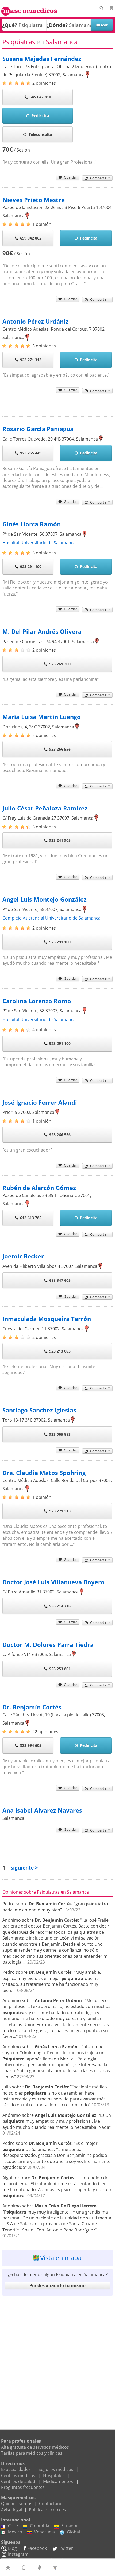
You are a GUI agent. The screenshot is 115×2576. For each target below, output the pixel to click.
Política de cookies (47, 2510)
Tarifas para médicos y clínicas (32, 2453)
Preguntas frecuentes (23, 2487)
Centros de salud (18, 2481)
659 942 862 (31, 238)
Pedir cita (40, 116)
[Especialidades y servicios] (56, 2567)
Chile (13, 2526)
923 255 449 (31, 453)
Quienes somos (17, 2504)
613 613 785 (31, 1218)
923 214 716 (60, 1606)
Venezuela (45, 2532)
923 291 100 (31, 567)
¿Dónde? (57, 25)
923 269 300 (60, 664)
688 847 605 (60, 1280)
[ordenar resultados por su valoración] (9, 2567)
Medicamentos (58, 2481)
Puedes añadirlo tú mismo (57, 2285)
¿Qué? (10, 25)
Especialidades (16, 2469)
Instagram (18, 2554)
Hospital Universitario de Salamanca (39, 543)
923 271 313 (31, 360)
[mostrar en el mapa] (88, 75)
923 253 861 (60, 1669)
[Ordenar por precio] (24, 2567)
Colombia (40, 2526)
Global (73, 2532)
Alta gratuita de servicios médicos (35, 2447)
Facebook (37, 2548)
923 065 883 (60, 1434)
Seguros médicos (56, 2469)
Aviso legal (12, 2510)
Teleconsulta (40, 134)
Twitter (66, 2548)
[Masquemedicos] (29, 9)
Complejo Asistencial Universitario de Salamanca (51, 918)
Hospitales (54, 2475)
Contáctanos (52, 2504)
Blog (12, 2548)
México (15, 2532)
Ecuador (70, 2526)
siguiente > (24, 1868)
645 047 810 (40, 97)
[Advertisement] (57, 2357)
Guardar (70, 177)
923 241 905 (60, 840)
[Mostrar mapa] (40, 2567)
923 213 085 (60, 1351)
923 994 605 (31, 1745)
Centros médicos (18, 2475)
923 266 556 (60, 749)
